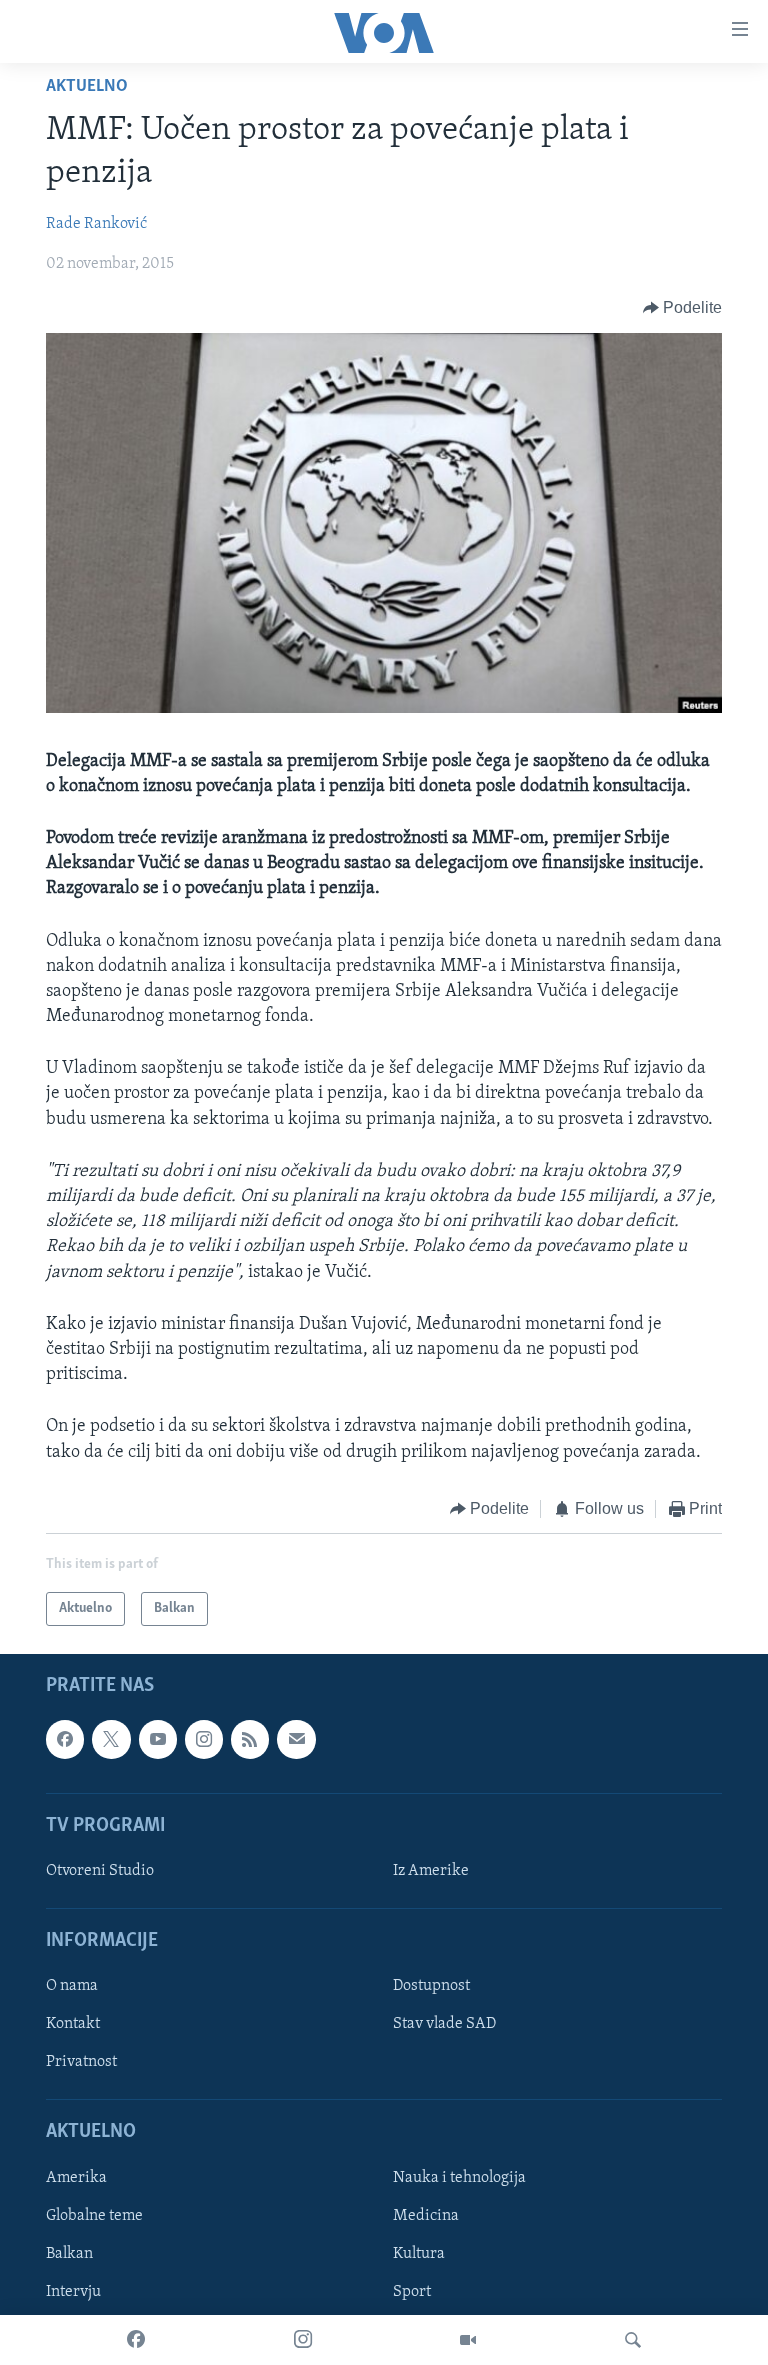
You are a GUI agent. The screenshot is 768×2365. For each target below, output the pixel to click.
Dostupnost (431, 1987)
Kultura (419, 2254)
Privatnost (81, 2063)
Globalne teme (94, 2216)
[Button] (683, 308)
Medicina (426, 2216)
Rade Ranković (96, 224)
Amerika (76, 2178)
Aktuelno (87, 87)
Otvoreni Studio (100, 1871)
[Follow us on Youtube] (158, 1740)
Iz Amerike (431, 1871)
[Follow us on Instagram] (204, 1740)
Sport (412, 2292)
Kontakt (73, 2025)
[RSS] (250, 1740)
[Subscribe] (296, 1740)
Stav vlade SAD (444, 2025)
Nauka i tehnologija (459, 2178)
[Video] (468, 2340)
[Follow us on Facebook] (65, 1740)
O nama (72, 1987)
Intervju (73, 2292)
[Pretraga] (633, 2340)
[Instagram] (303, 2340)
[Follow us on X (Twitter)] (111, 1740)
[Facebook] (136, 2340)
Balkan (69, 2254)
